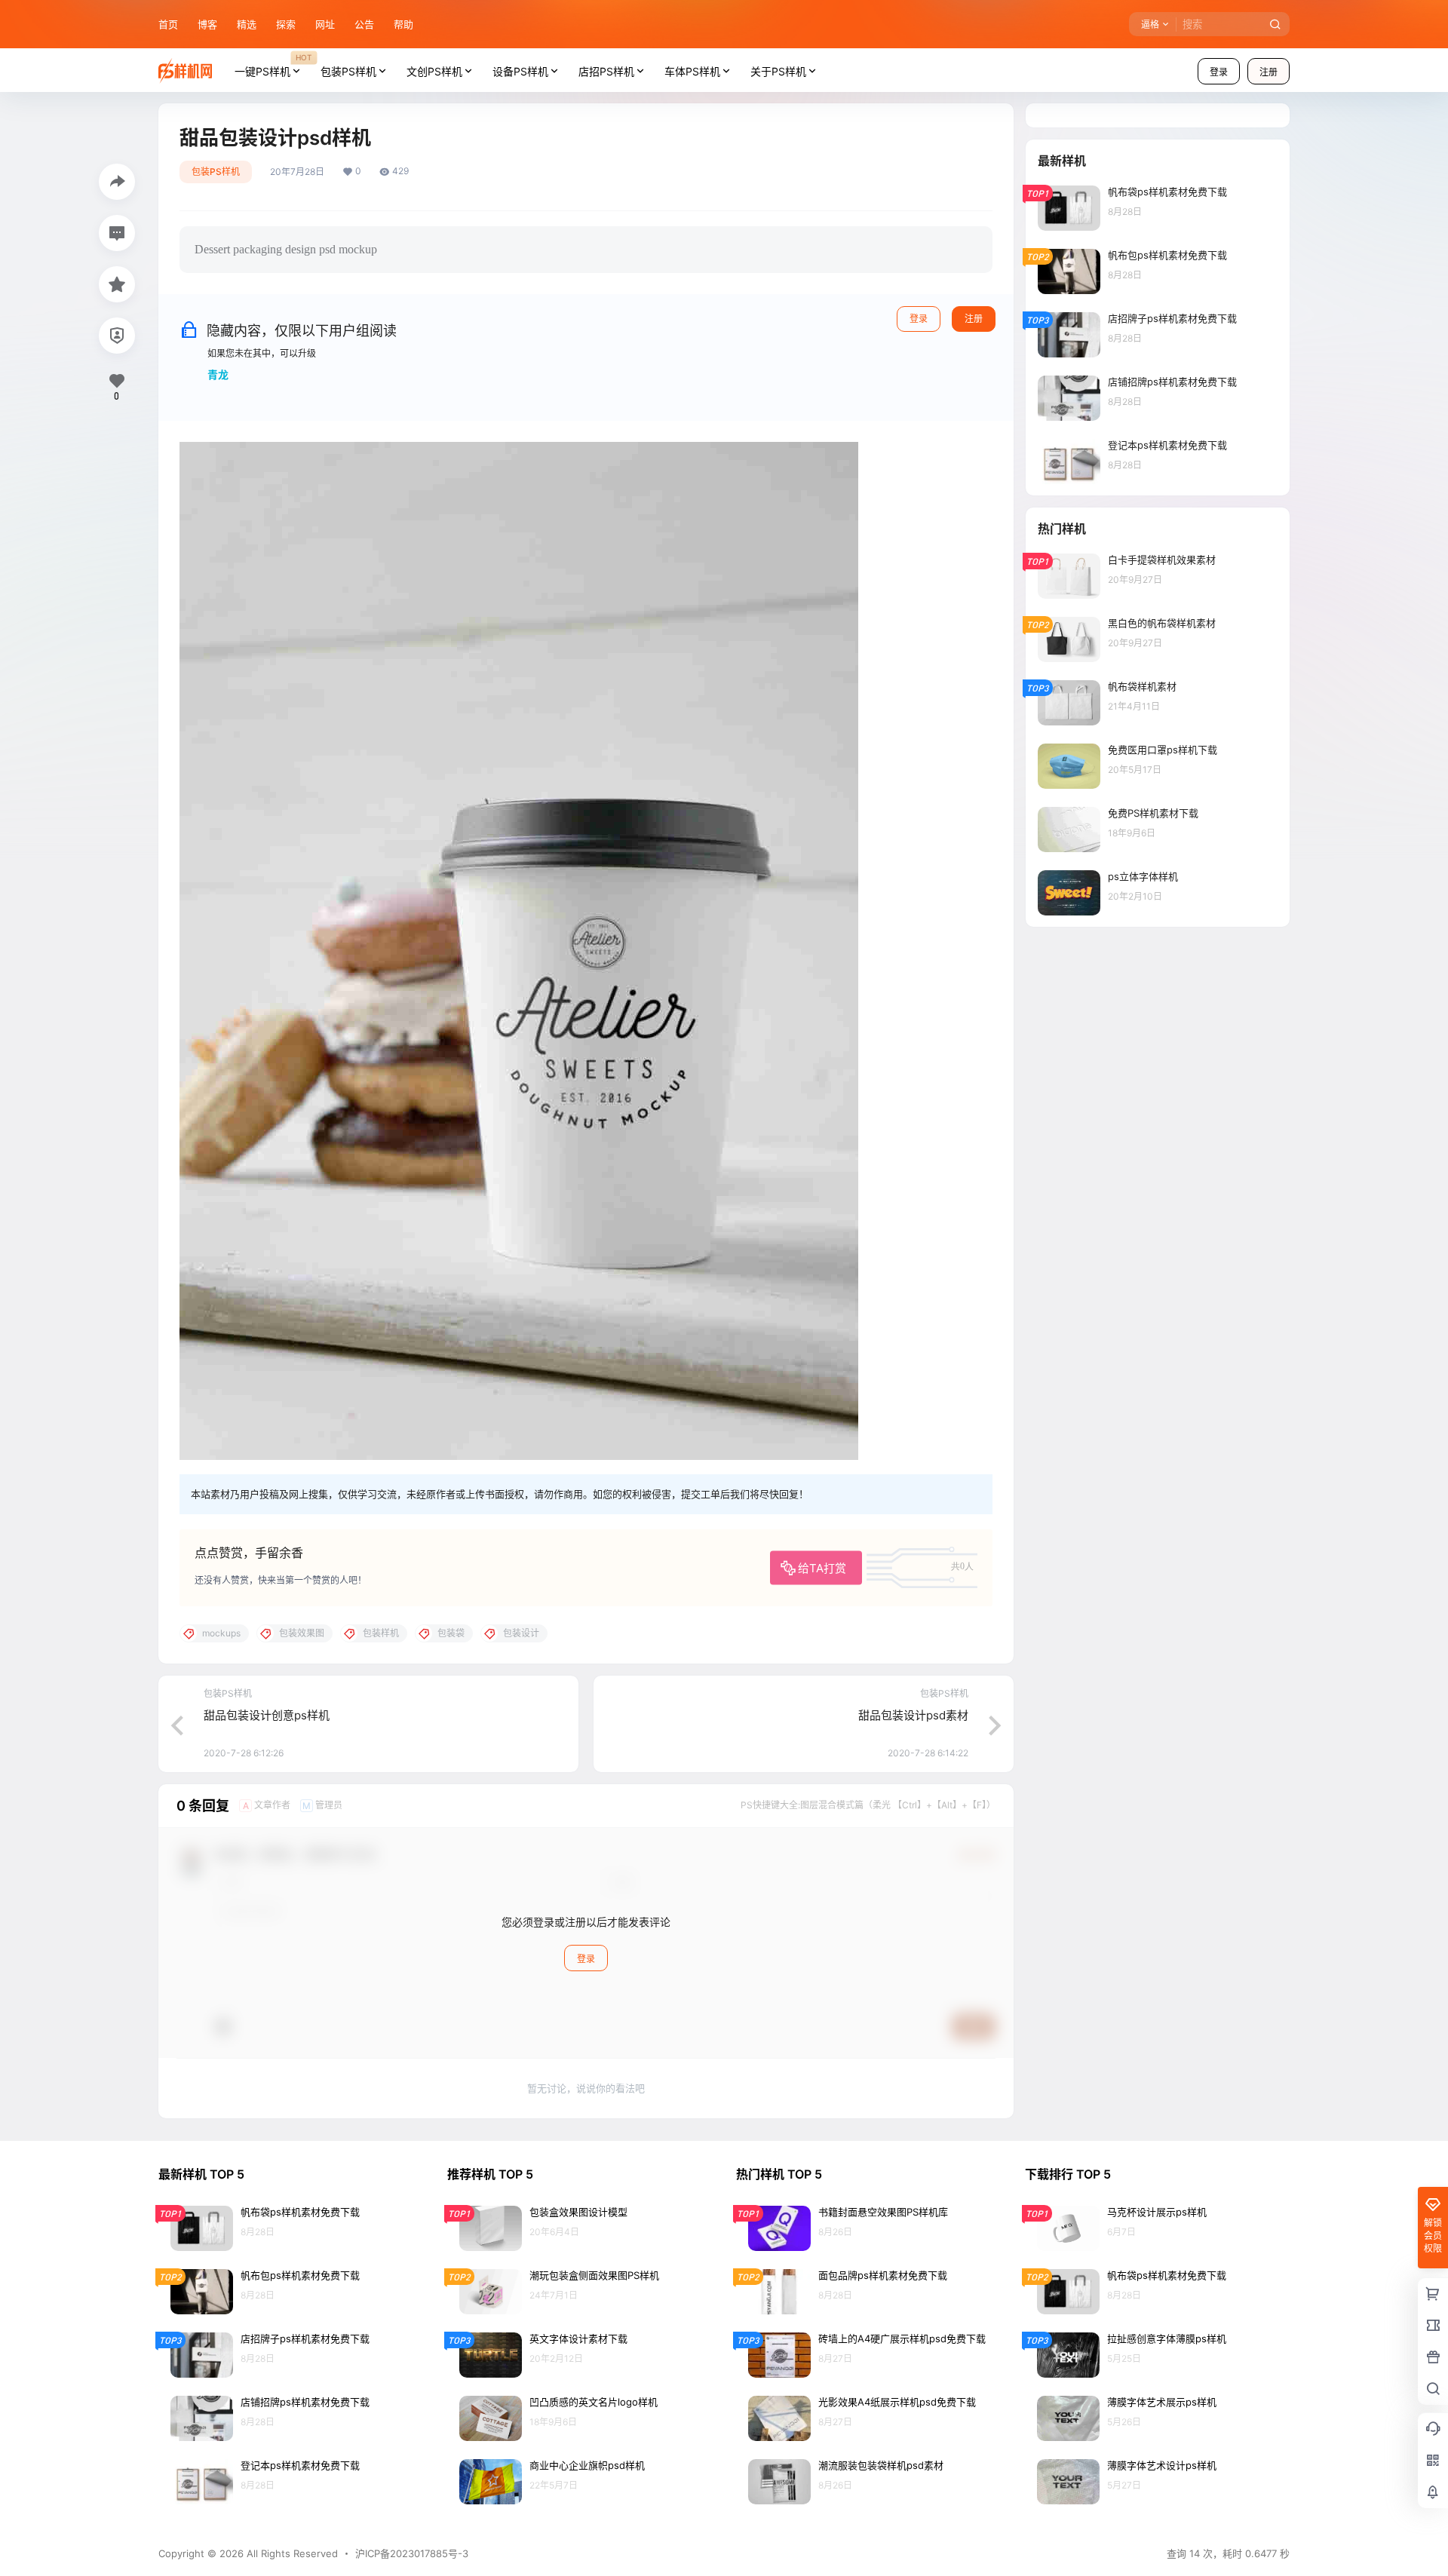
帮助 (403, 24)
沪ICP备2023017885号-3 (412, 2553)
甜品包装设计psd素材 (913, 1715)
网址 (325, 24)
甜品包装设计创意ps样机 (267, 1715)
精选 (247, 24)
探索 (286, 24)
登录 (1219, 72)
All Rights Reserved (291, 2553)
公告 (364, 24)
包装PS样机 (348, 71)
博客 (207, 24)
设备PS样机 (520, 71)
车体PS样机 (692, 71)
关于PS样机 (778, 71)
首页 (168, 24)
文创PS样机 (434, 71)
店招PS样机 (606, 71)
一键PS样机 (273, 65)
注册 (1269, 72)
